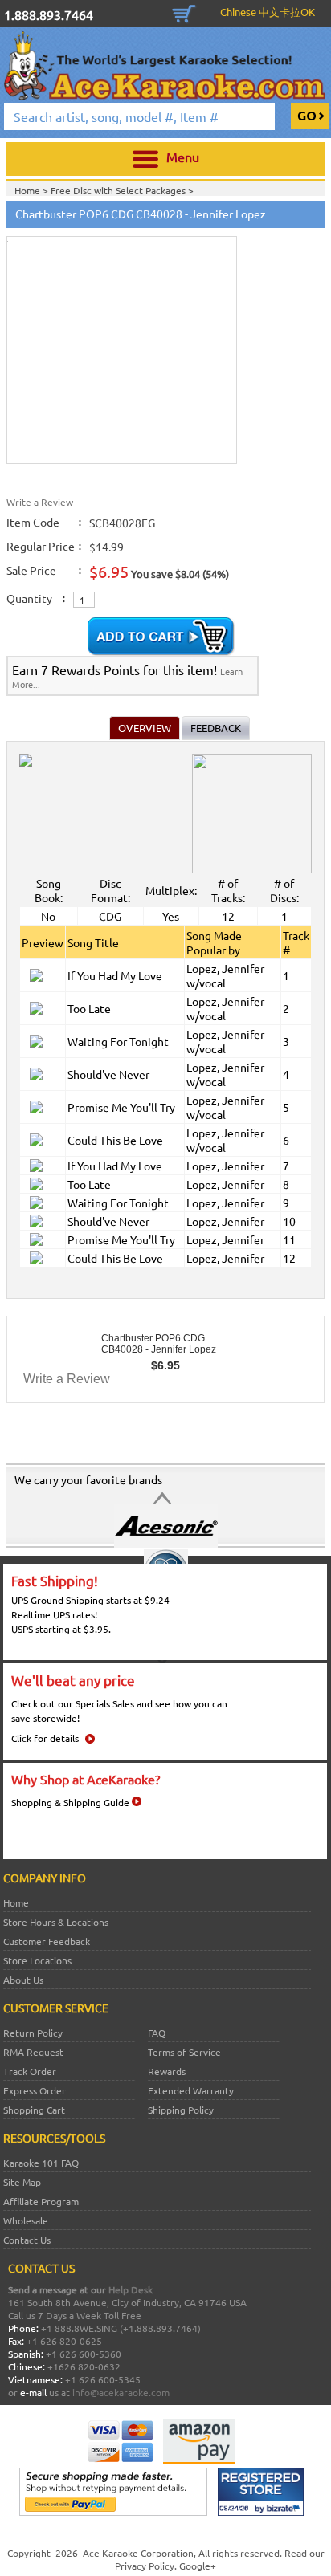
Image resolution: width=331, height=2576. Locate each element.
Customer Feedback (47, 1941)
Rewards (167, 2071)
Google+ (198, 2566)
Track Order (30, 2071)
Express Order (35, 2090)
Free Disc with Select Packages (119, 190)
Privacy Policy (145, 2566)
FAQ (157, 2033)
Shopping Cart (184, 12)
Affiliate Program (41, 2201)
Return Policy (33, 2033)
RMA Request (33, 2052)
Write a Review (40, 502)
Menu (183, 157)
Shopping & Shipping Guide (70, 1802)
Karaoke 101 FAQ (41, 2163)
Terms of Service (184, 2052)
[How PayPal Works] (113, 2512)
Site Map (22, 2182)
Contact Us (27, 2240)
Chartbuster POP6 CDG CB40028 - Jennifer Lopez (159, 1344)
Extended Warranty (191, 2090)
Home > (33, 190)
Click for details (45, 1738)
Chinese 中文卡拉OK (268, 12)
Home (16, 1902)
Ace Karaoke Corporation (138, 2553)
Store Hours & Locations (56, 1922)
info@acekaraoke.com (121, 2392)
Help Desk (131, 2289)
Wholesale (26, 2220)
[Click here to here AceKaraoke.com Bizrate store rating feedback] (261, 2512)
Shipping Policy (181, 2110)
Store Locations (37, 1960)
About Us (23, 1980)
